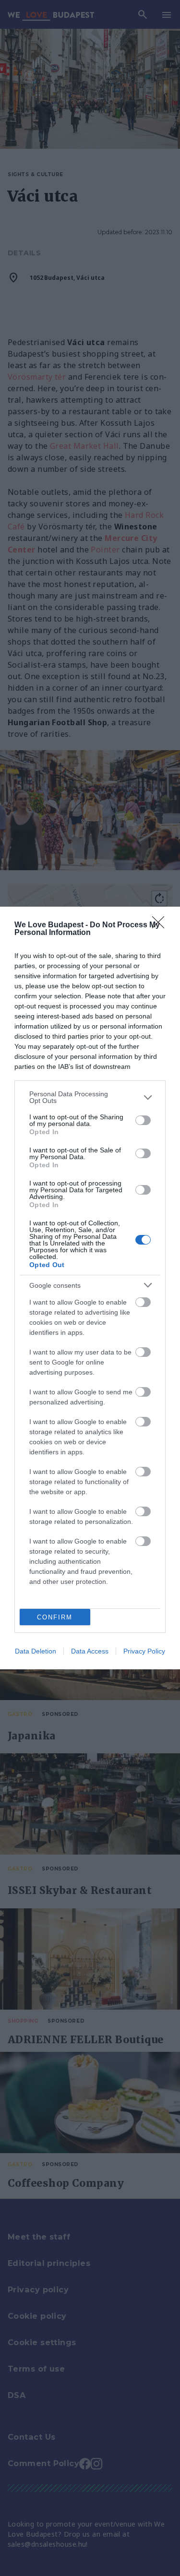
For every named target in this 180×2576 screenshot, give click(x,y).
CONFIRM (55, 1617)
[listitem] (90, 1097)
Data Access (90, 1651)
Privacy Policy (144, 1651)
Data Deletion (36, 1651)
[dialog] (90, 1288)
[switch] (143, 1120)
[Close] (161, 925)
